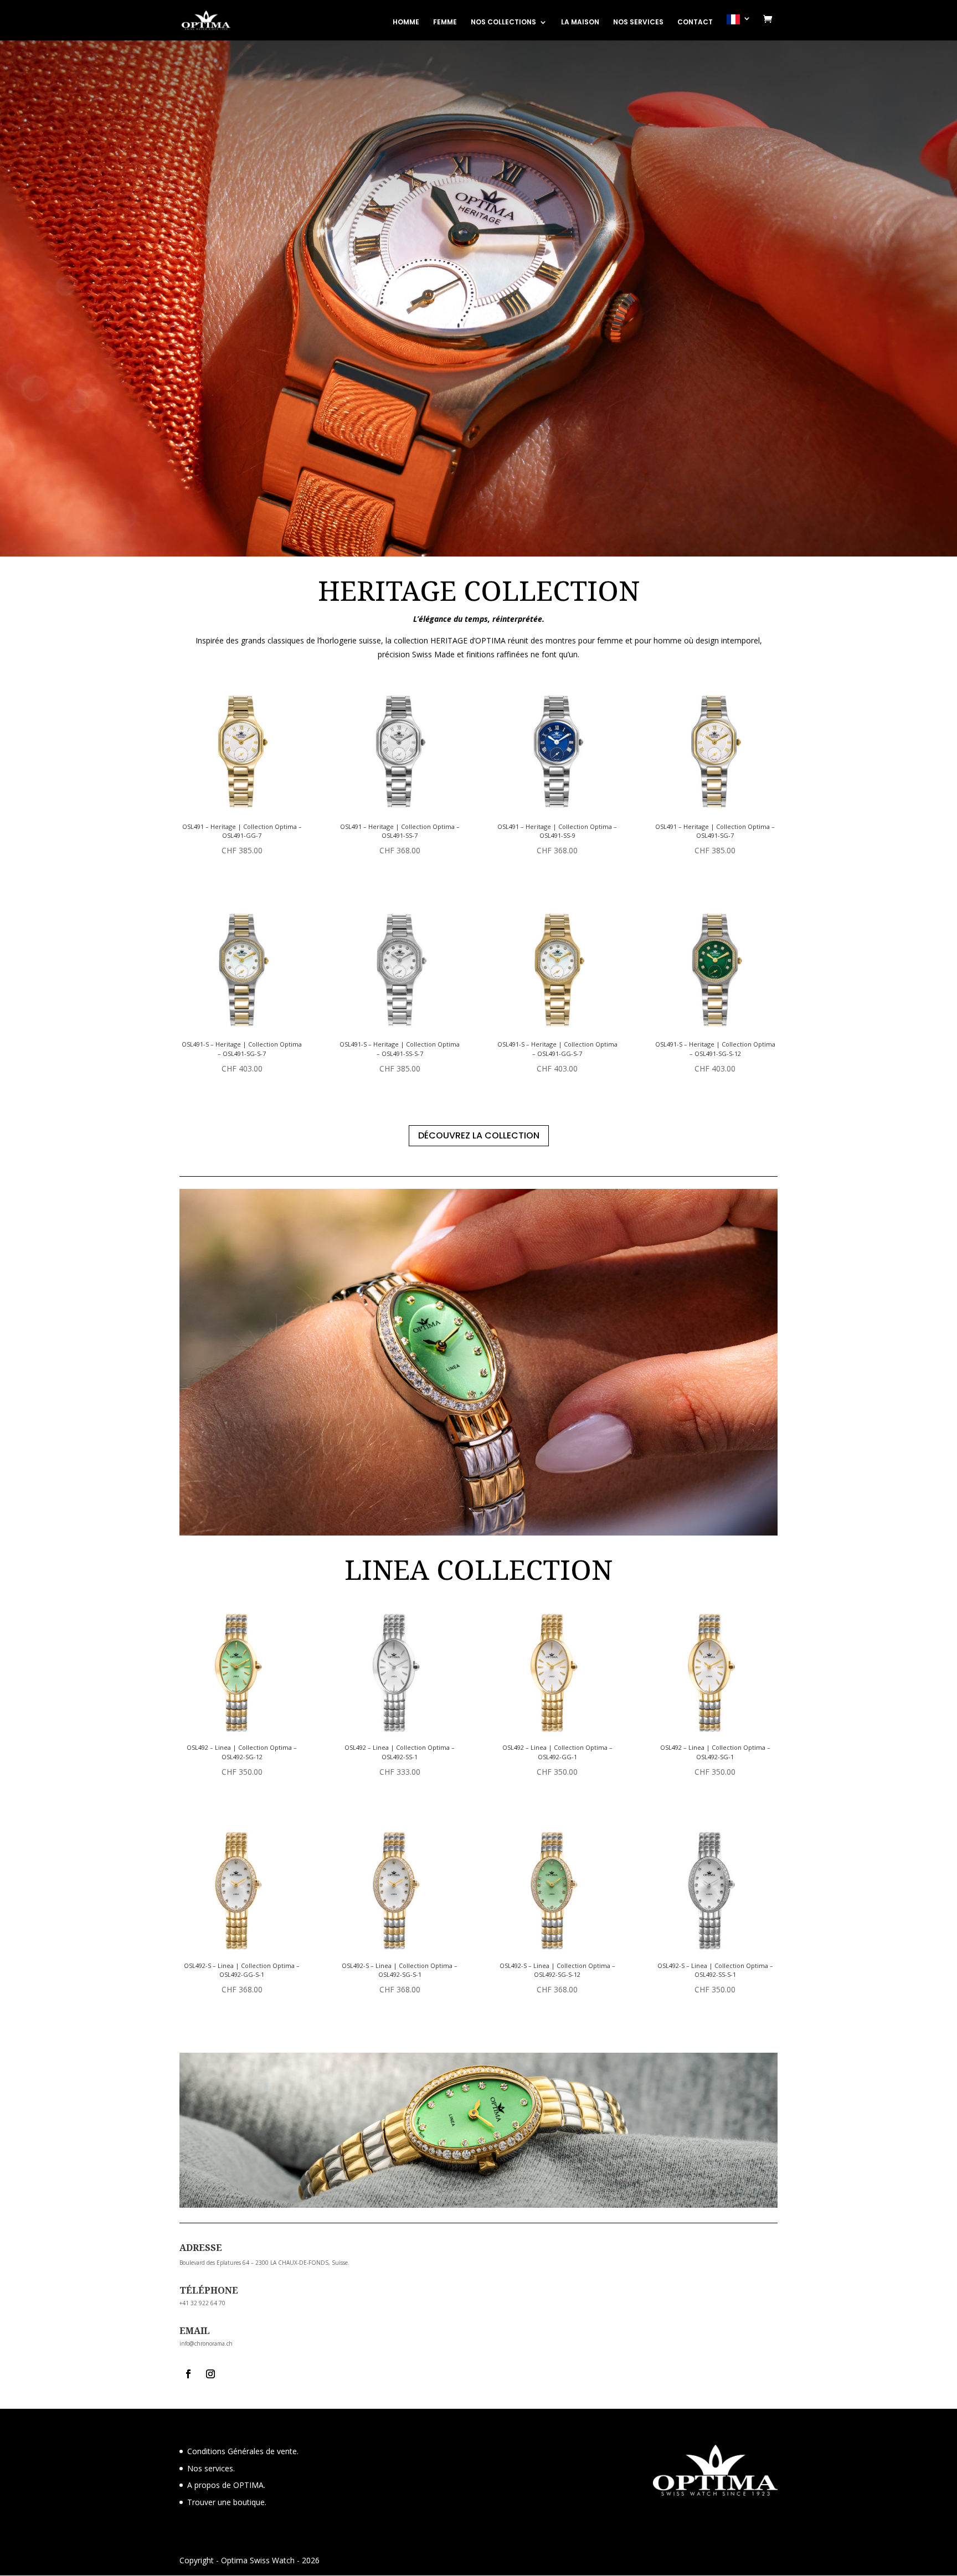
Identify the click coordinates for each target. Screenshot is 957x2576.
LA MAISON (580, 22)
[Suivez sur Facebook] (188, 2374)
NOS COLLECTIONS (503, 22)
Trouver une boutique (226, 2502)
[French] (739, 27)
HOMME (406, 22)
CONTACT (695, 22)
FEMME (445, 22)
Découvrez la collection (479, 1135)
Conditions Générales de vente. (243, 2451)
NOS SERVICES (638, 22)
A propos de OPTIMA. (226, 2485)
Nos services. (211, 2468)
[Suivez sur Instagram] (210, 2374)
